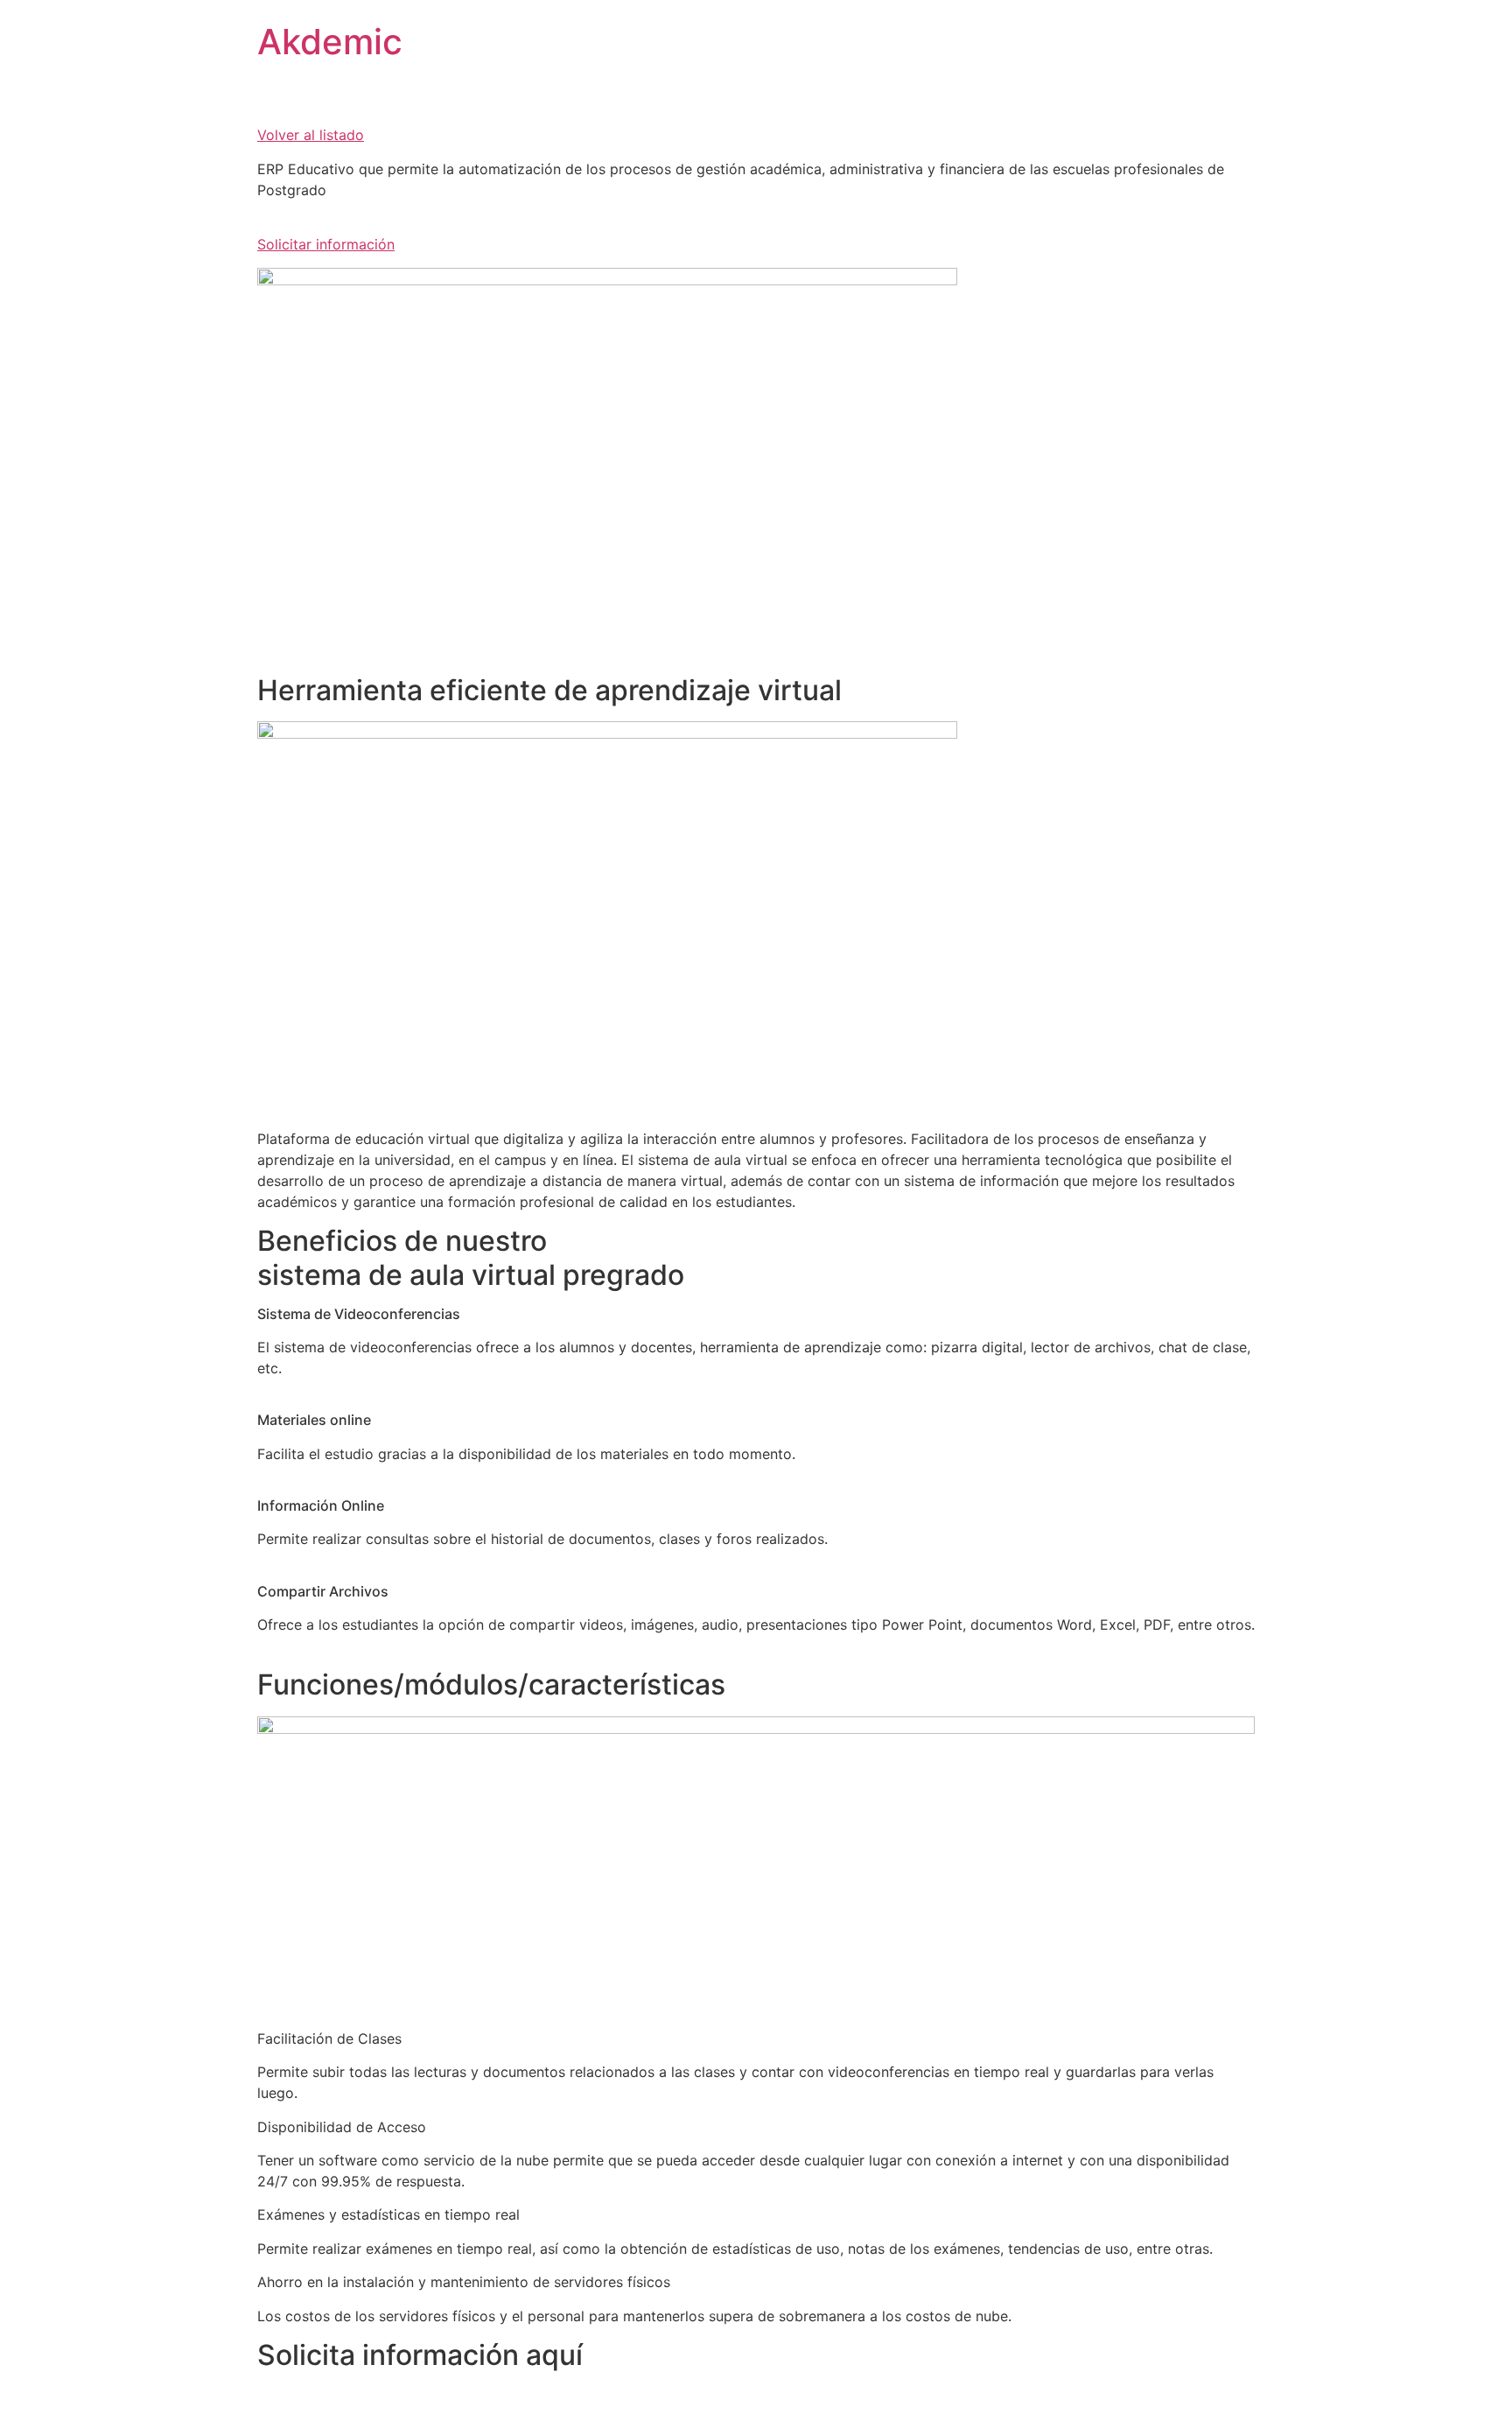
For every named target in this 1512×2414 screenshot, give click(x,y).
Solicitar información (326, 244)
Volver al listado (311, 135)
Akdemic (330, 42)
